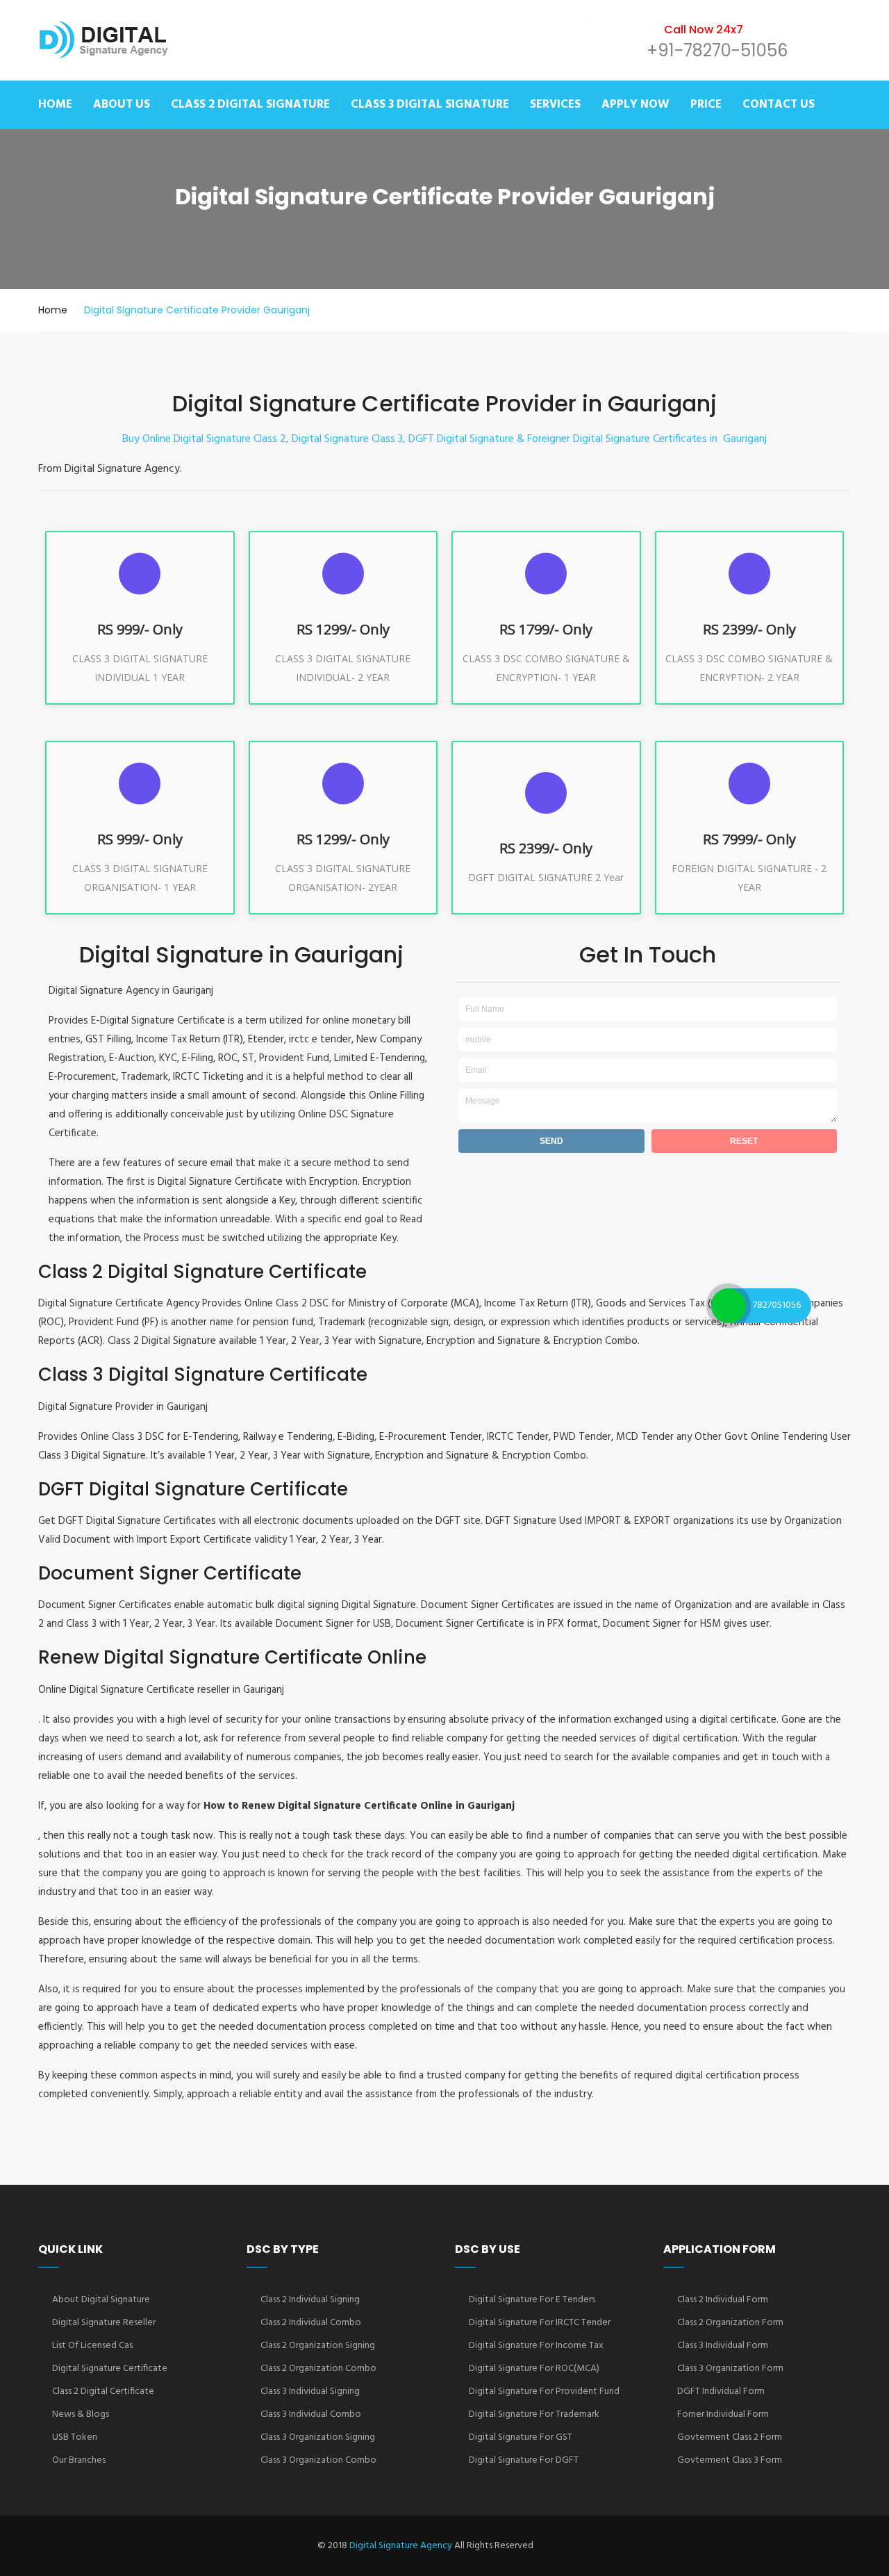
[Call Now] (729, 1306)
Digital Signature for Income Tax (536, 2346)
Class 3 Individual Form (723, 2346)
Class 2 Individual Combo (311, 2323)
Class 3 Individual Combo (311, 2414)
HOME (55, 105)
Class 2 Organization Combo (318, 2369)
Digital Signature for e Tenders (532, 2300)
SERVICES (555, 105)
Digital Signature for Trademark (534, 2414)
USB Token (75, 2437)
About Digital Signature (101, 2300)
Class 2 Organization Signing (318, 2346)
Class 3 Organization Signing (318, 2437)
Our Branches (79, 2460)
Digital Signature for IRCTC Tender (540, 2323)
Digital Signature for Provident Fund (544, 2392)
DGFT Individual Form (721, 2392)
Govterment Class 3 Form (730, 2460)
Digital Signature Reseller (104, 2323)
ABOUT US (122, 105)
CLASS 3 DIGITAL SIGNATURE (430, 105)
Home (53, 310)
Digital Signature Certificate (110, 2369)
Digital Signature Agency (401, 2546)
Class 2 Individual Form (723, 2300)
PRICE (706, 105)
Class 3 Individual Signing (310, 2392)
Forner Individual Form (723, 2414)
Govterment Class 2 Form (730, 2437)
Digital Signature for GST (521, 2437)
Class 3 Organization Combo (318, 2460)
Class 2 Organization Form (730, 2323)
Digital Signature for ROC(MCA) (534, 2369)
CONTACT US (779, 105)
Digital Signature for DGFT (524, 2460)
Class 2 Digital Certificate (103, 2392)
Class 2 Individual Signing (310, 2300)
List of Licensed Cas (92, 2346)
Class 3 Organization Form (730, 2369)
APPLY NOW (635, 105)
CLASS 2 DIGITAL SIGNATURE (250, 105)
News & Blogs (81, 2414)
